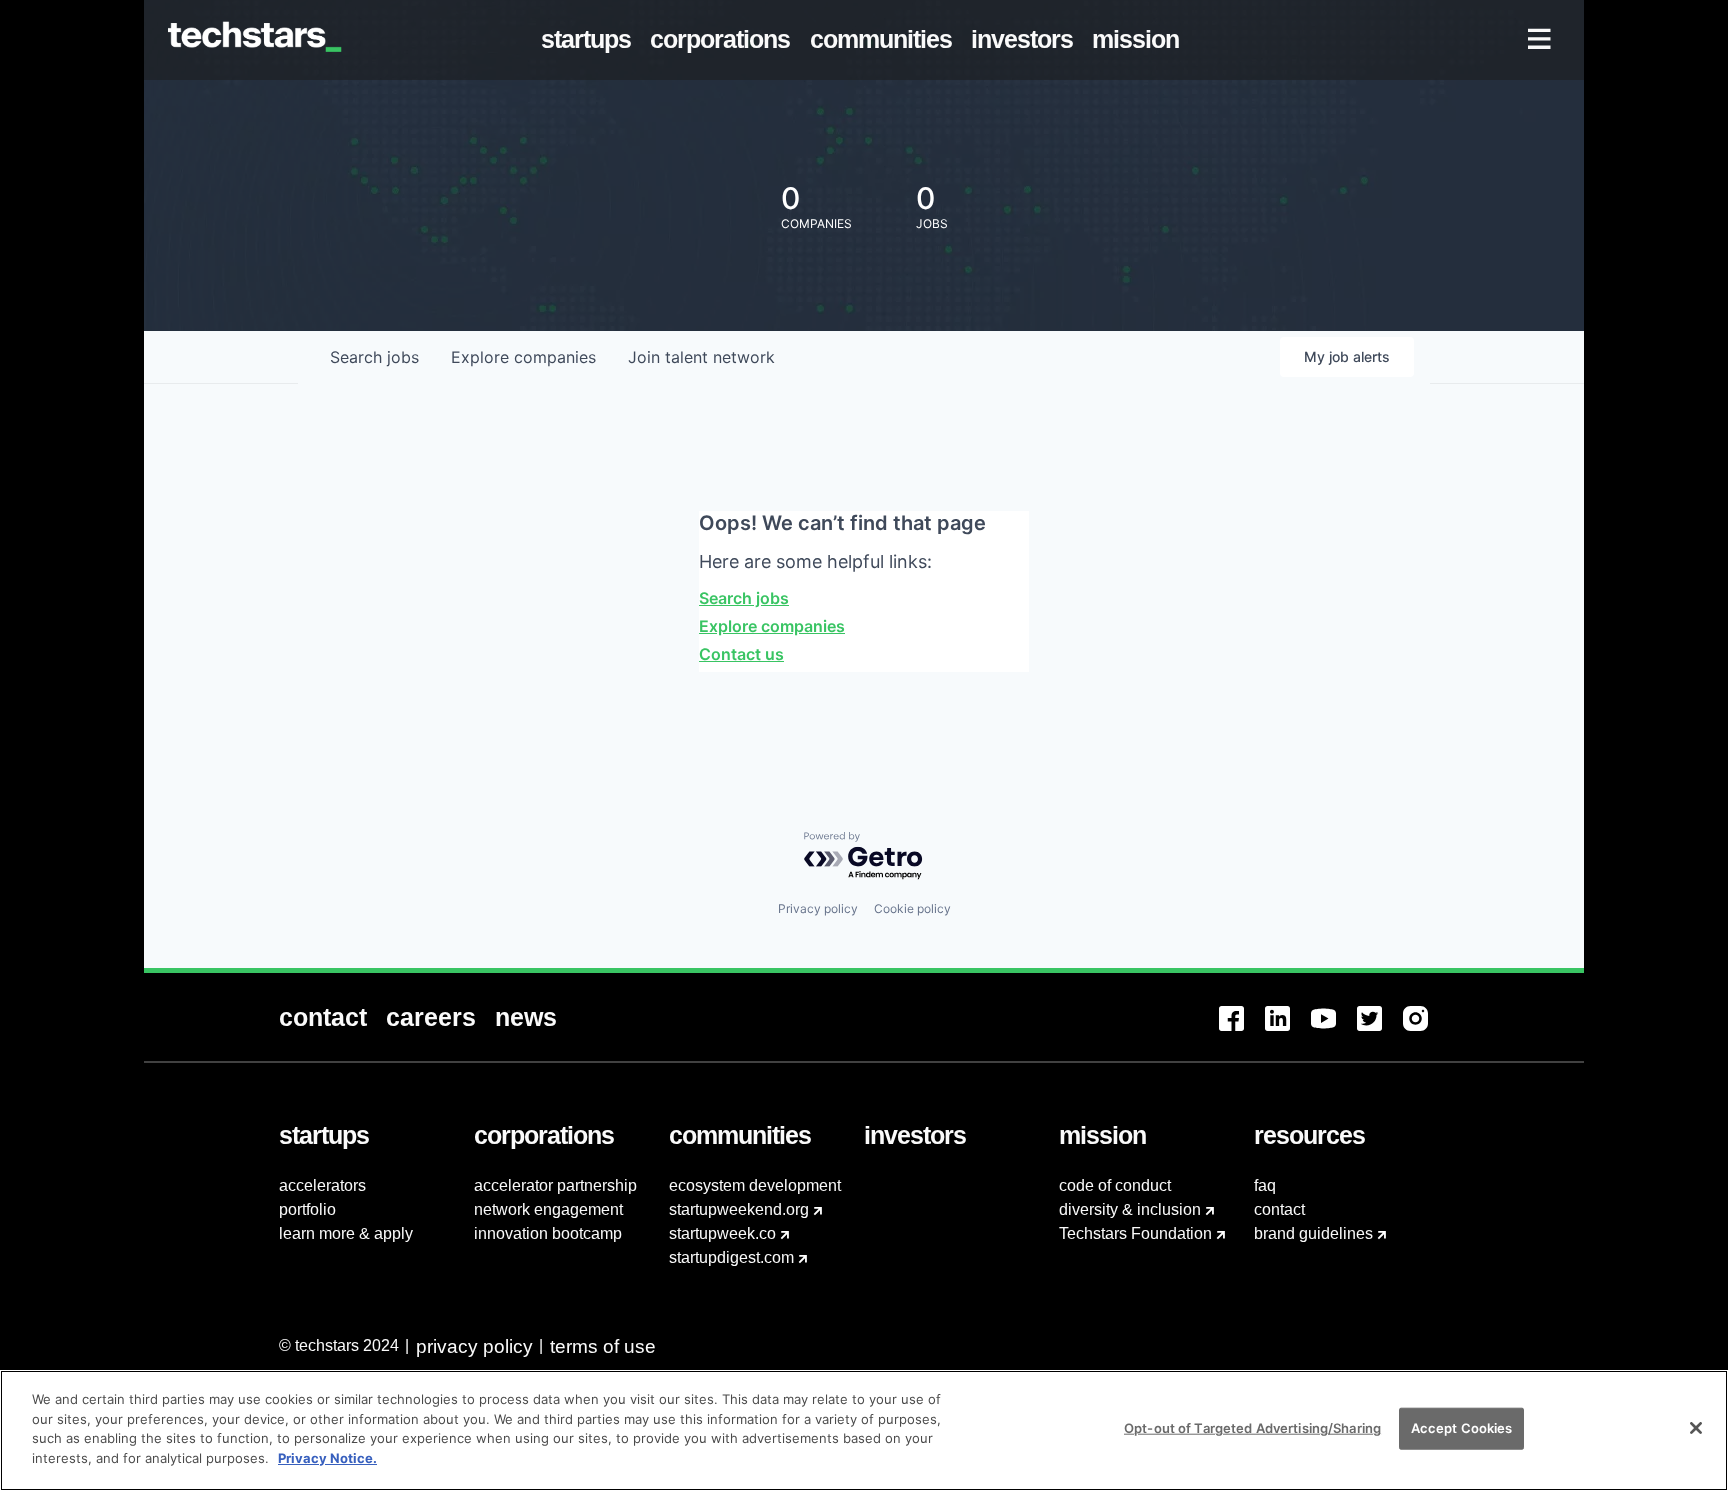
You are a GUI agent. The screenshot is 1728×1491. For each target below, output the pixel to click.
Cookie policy (912, 908)
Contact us (741, 654)
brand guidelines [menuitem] (1313, 1233)
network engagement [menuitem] (548, 1209)
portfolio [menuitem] (307, 1209)
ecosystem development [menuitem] (755, 1185)
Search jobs (744, 598)
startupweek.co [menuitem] (722, 1233)
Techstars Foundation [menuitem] (1135, 1233)
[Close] (1696, 1428)
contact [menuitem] (1279, 1209)
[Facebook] (1242, 1030)
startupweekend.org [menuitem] (739, 1209)
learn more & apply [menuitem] (346, 1233)
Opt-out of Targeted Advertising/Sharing (1252, 1428)
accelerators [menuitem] (322, 1185)
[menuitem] (590, 40)
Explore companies (772, 626)
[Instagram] (1426, 1030)
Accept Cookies (1462, 1428)
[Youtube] (1334, 1030)
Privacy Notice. (327, 1457)
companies (523, 357)
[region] (864, 1430)
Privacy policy (818, 908)
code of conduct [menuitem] (1115, 1185)
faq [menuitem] (1265, 1185)
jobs (374, 357)
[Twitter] (1380, 1030)
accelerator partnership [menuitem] (555, 1185)
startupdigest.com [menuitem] (731, 1257)
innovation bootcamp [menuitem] (548, 1233)
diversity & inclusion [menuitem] (1130, 1209)
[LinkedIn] (1288, 1030)
